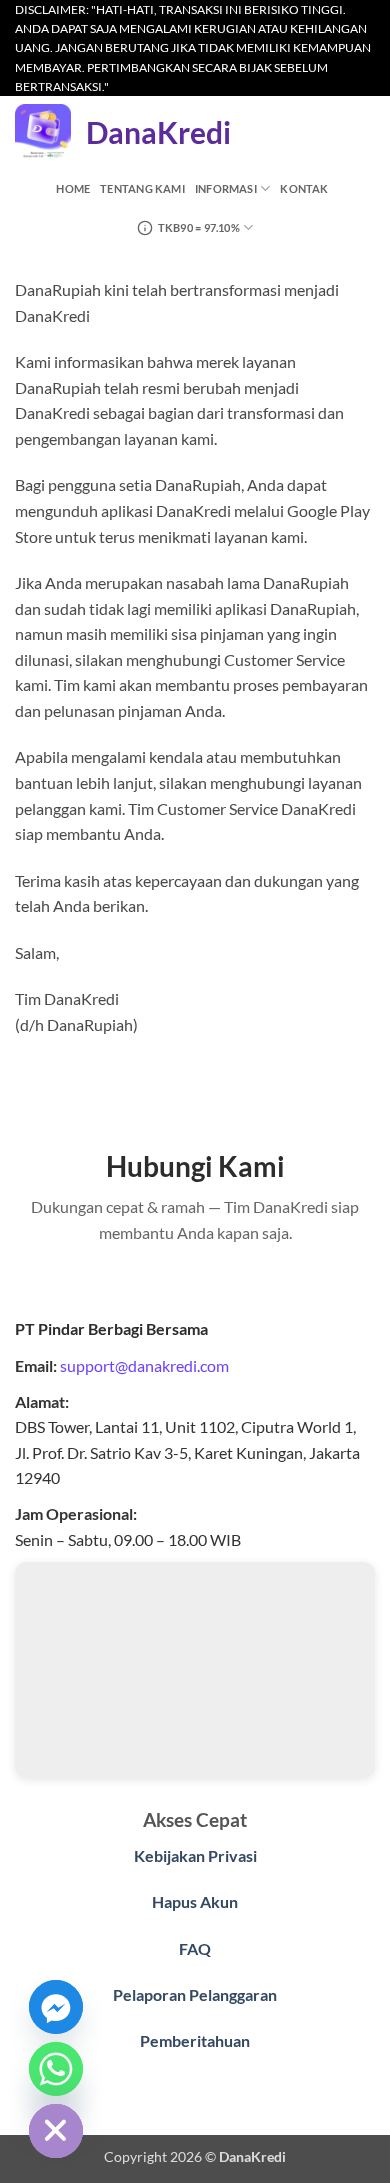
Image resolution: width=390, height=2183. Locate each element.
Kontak (304, 188)
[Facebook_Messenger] (56, 2007)
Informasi (226, 188)
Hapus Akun (195, 1901)
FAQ (195, 1948)
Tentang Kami (142, 188)
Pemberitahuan (195, 2040)
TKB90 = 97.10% (199, 227)
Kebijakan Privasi (195, 1855)
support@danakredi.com (144, 1365)
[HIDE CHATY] (56, 2131)
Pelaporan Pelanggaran (195, 1994)
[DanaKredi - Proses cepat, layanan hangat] (43, 132)
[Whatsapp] (56, 2069)
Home (73, 188)
